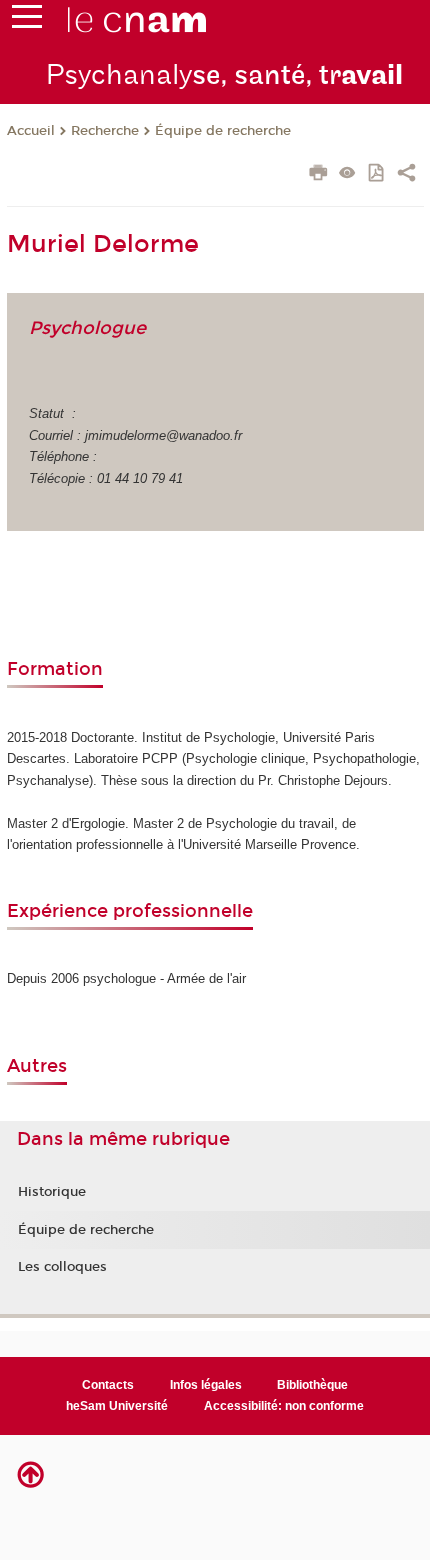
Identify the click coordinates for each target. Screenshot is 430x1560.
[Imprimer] (318, 175)
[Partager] (406, 175)
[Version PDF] (377, 174)
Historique (52, 1192)
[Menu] (27, 21)
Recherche (105, 131)
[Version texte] (347, 174)
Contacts (108, 1385)
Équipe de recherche (223, 131)
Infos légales (206, 1385)
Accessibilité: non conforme (284, 1406)
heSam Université (117, 1406)
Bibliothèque (312, 1385)
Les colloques (62, 1267)
